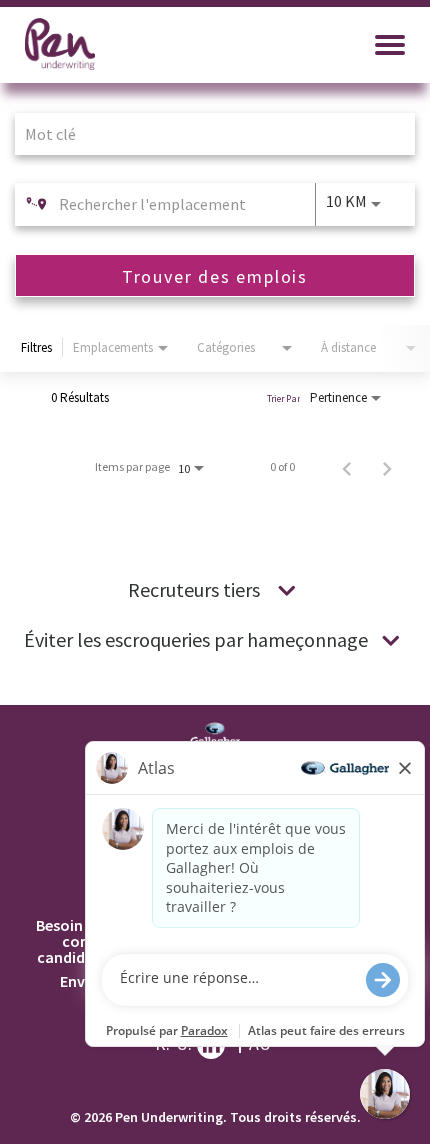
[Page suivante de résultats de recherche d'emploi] (387, 467)
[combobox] (205, 133)
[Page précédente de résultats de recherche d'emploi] (347, 467)
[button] (287, 590)
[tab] (215, 590)
